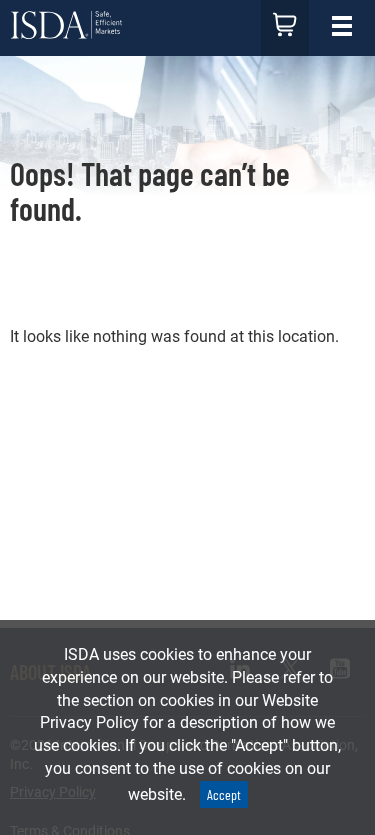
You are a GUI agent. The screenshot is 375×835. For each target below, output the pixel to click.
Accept (224, 794)
